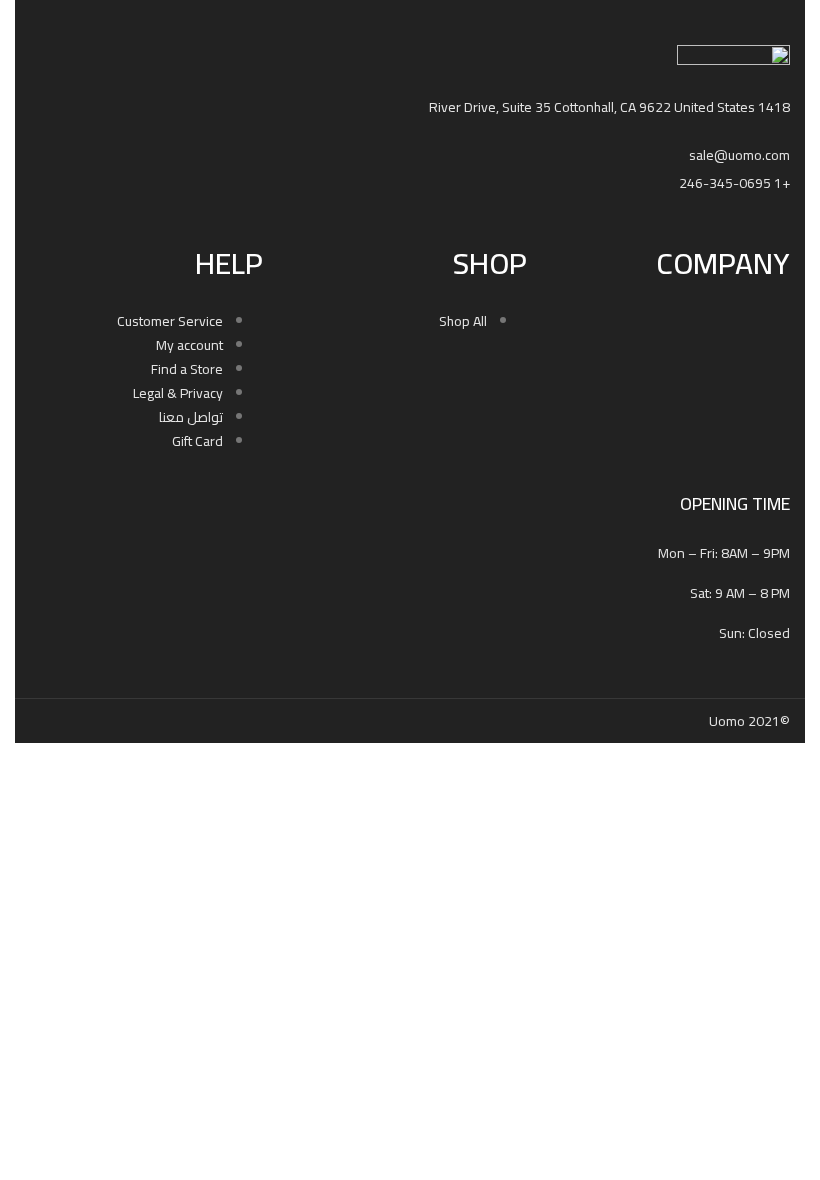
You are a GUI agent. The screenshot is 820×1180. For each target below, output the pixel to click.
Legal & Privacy (178, 393)
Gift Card (197, 441)
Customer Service (170, 321)
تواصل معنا (191, 417)
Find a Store (187, 369)
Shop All (463, 321)
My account (189, 345)
